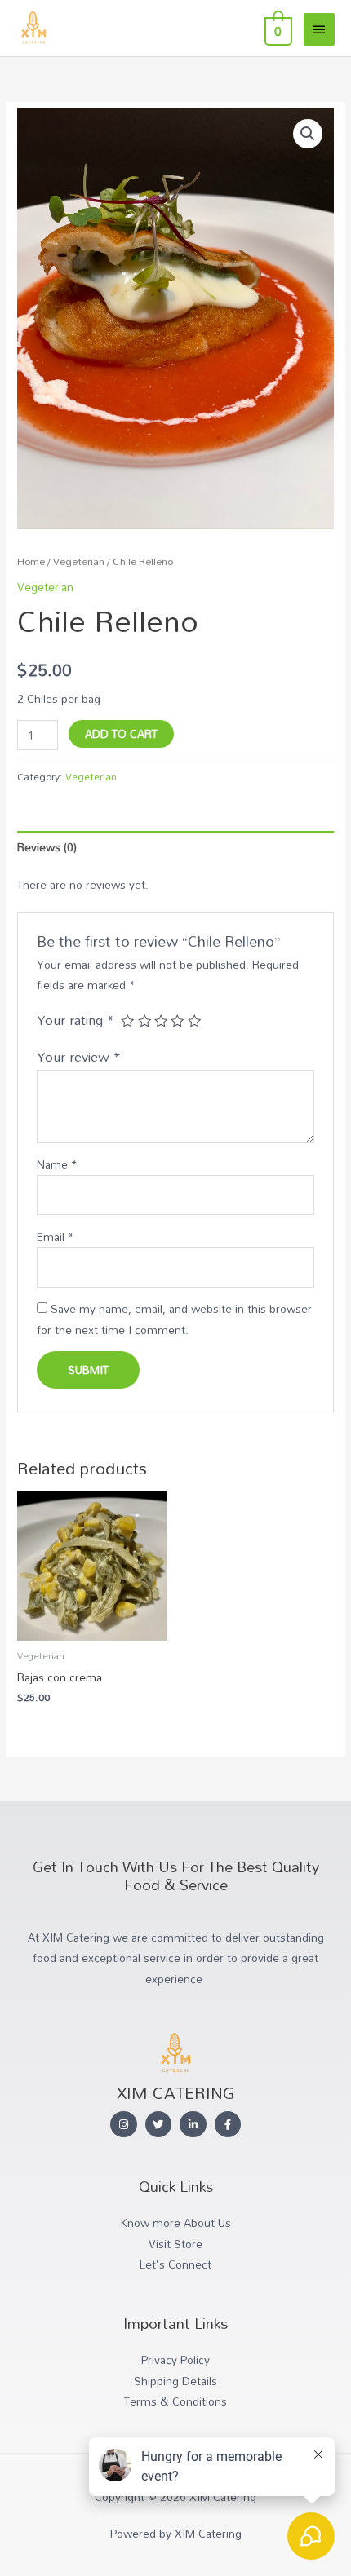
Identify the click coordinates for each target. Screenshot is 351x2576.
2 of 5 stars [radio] (144, 1021)
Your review (79, 1056)
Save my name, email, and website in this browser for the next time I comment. (174, 1319)
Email (55, 1237)
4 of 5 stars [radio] (177, 1021)
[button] (308, 134)
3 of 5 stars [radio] (161, 1021)
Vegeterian (79, 561)
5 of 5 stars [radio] (194, 1021)
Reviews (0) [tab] (47, 847)
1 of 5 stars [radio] (127, 1021)
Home (31, 561)
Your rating (76, 1020)
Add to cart (121, 733)
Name (57, 1164)
